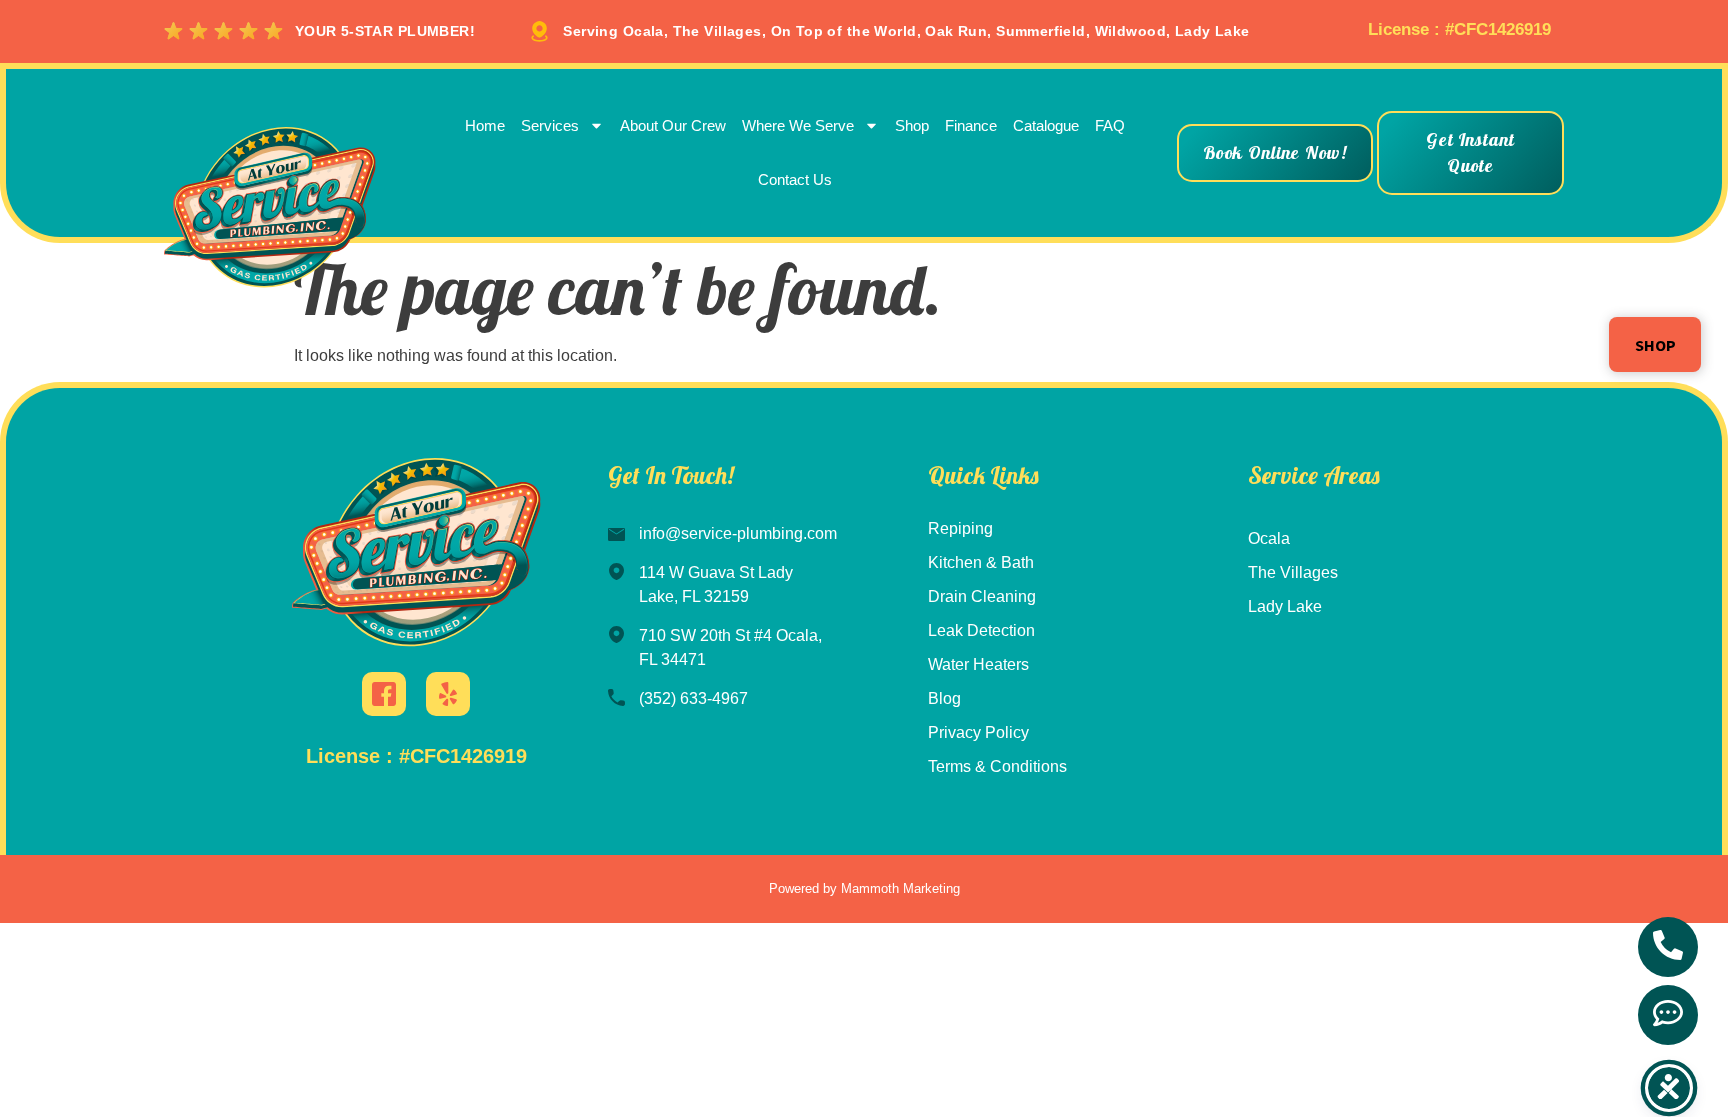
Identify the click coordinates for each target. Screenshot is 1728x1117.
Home (485, 125)
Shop (912, 125)
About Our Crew (673, 125)
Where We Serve (798, 125)
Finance (971, 125)
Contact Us (795, 179)
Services (550, 125)
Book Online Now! (1275, 152)
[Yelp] (448, 694)
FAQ (1110, 125)
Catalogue (1046, 125)
